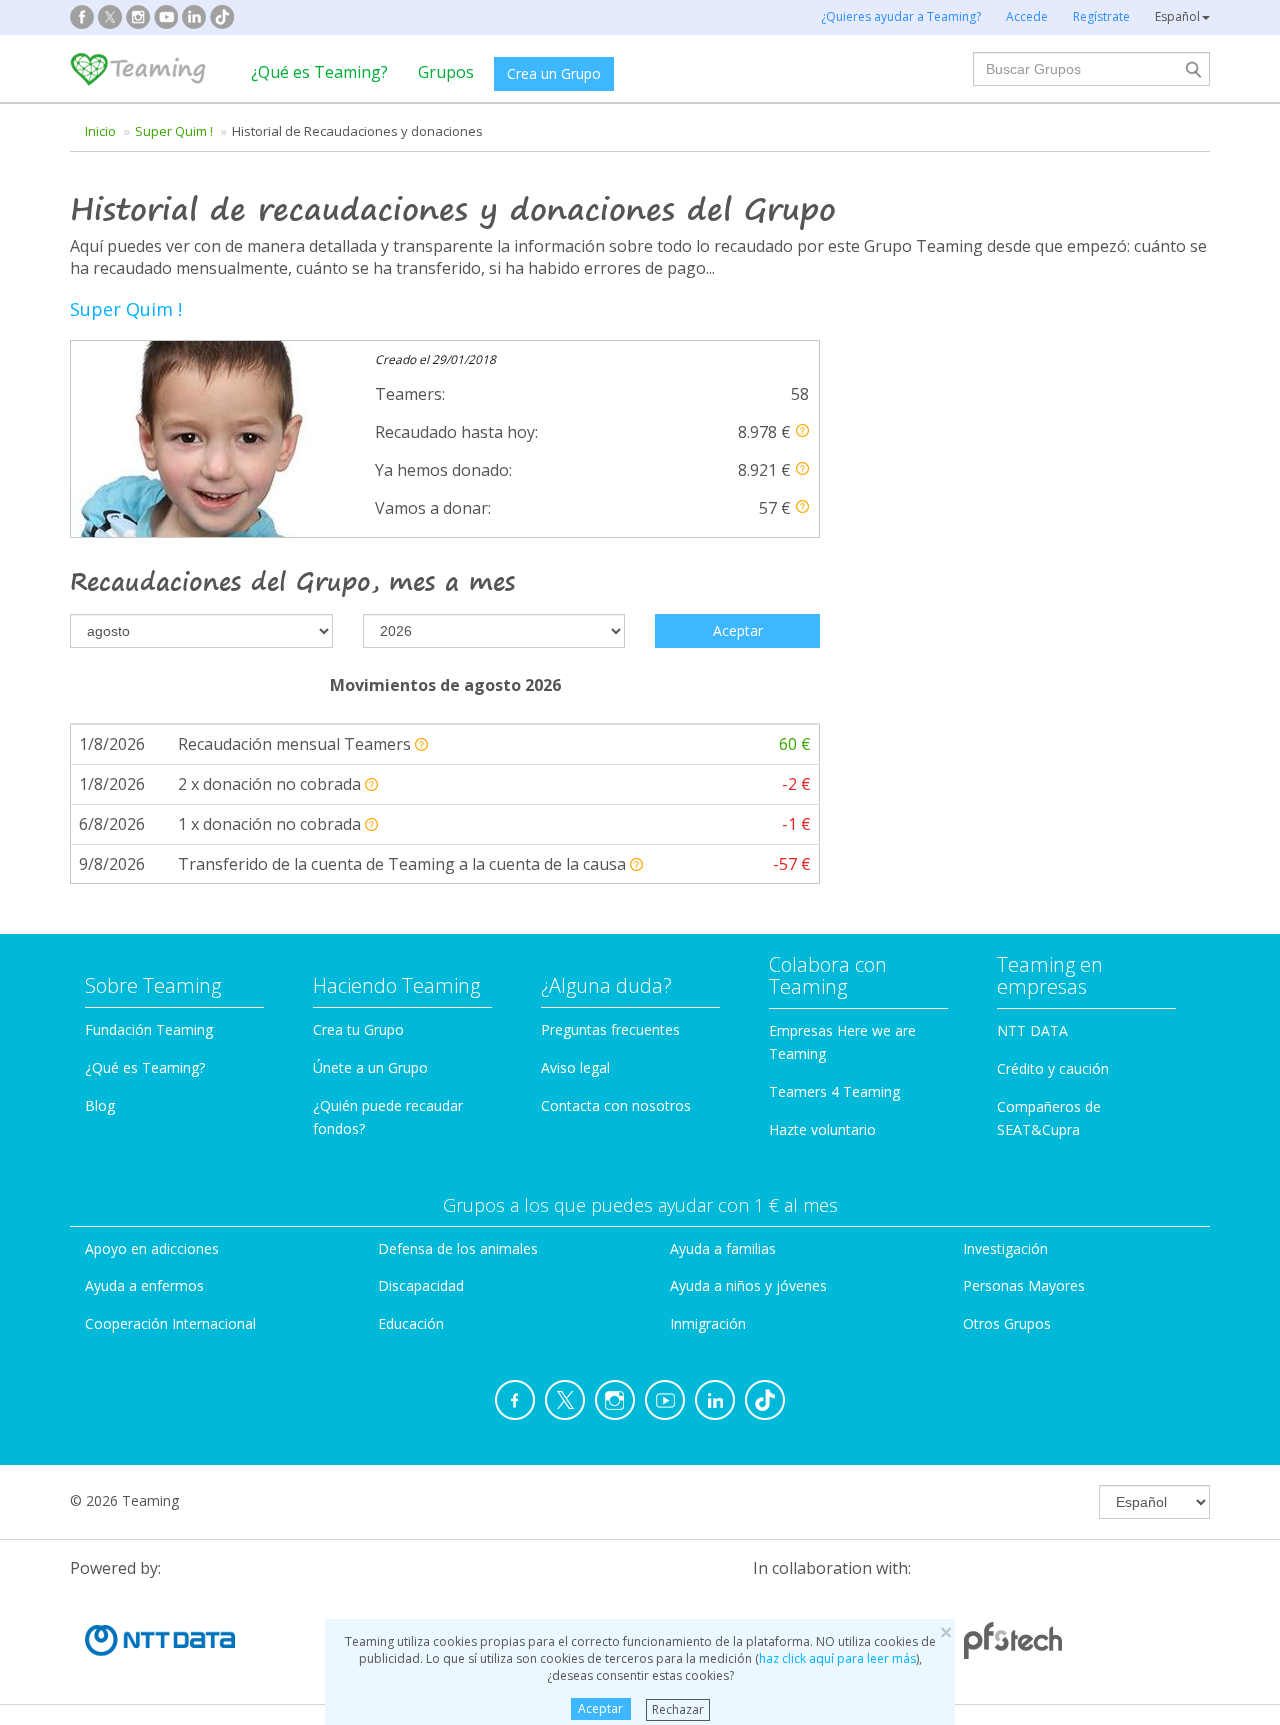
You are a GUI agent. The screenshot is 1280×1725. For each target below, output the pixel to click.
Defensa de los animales (458, 1248)
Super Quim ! (174, 131)
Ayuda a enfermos (144, 1285)
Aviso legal (575, 1067)
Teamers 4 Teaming (834, 1091)
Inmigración (708, 1323)
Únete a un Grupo (370, 1067)
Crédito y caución (1053, 1068)
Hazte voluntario (822, 1129)
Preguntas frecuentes (610, 1029)
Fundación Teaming (149, 1029)
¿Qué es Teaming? (319, 72)
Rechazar (678, 1708)
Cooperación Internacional (170, 1323)
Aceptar (600, 1708)
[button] (802, 430)
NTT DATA (1032, 1030)
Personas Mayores (1024, 1285)
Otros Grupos (1007, 1323)
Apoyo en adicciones (152, 1248)
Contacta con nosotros (616, 1105)
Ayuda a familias (723, 1248)
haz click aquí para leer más (837, 1658)
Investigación (1005, 1248)
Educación (411, 1323)
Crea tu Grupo (358, 1029)
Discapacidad (421, 1285)
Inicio (100, 131)
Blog (100, 1105)
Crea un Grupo (554, 73)
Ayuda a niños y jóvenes (748, 1285)
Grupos (446, 72)
